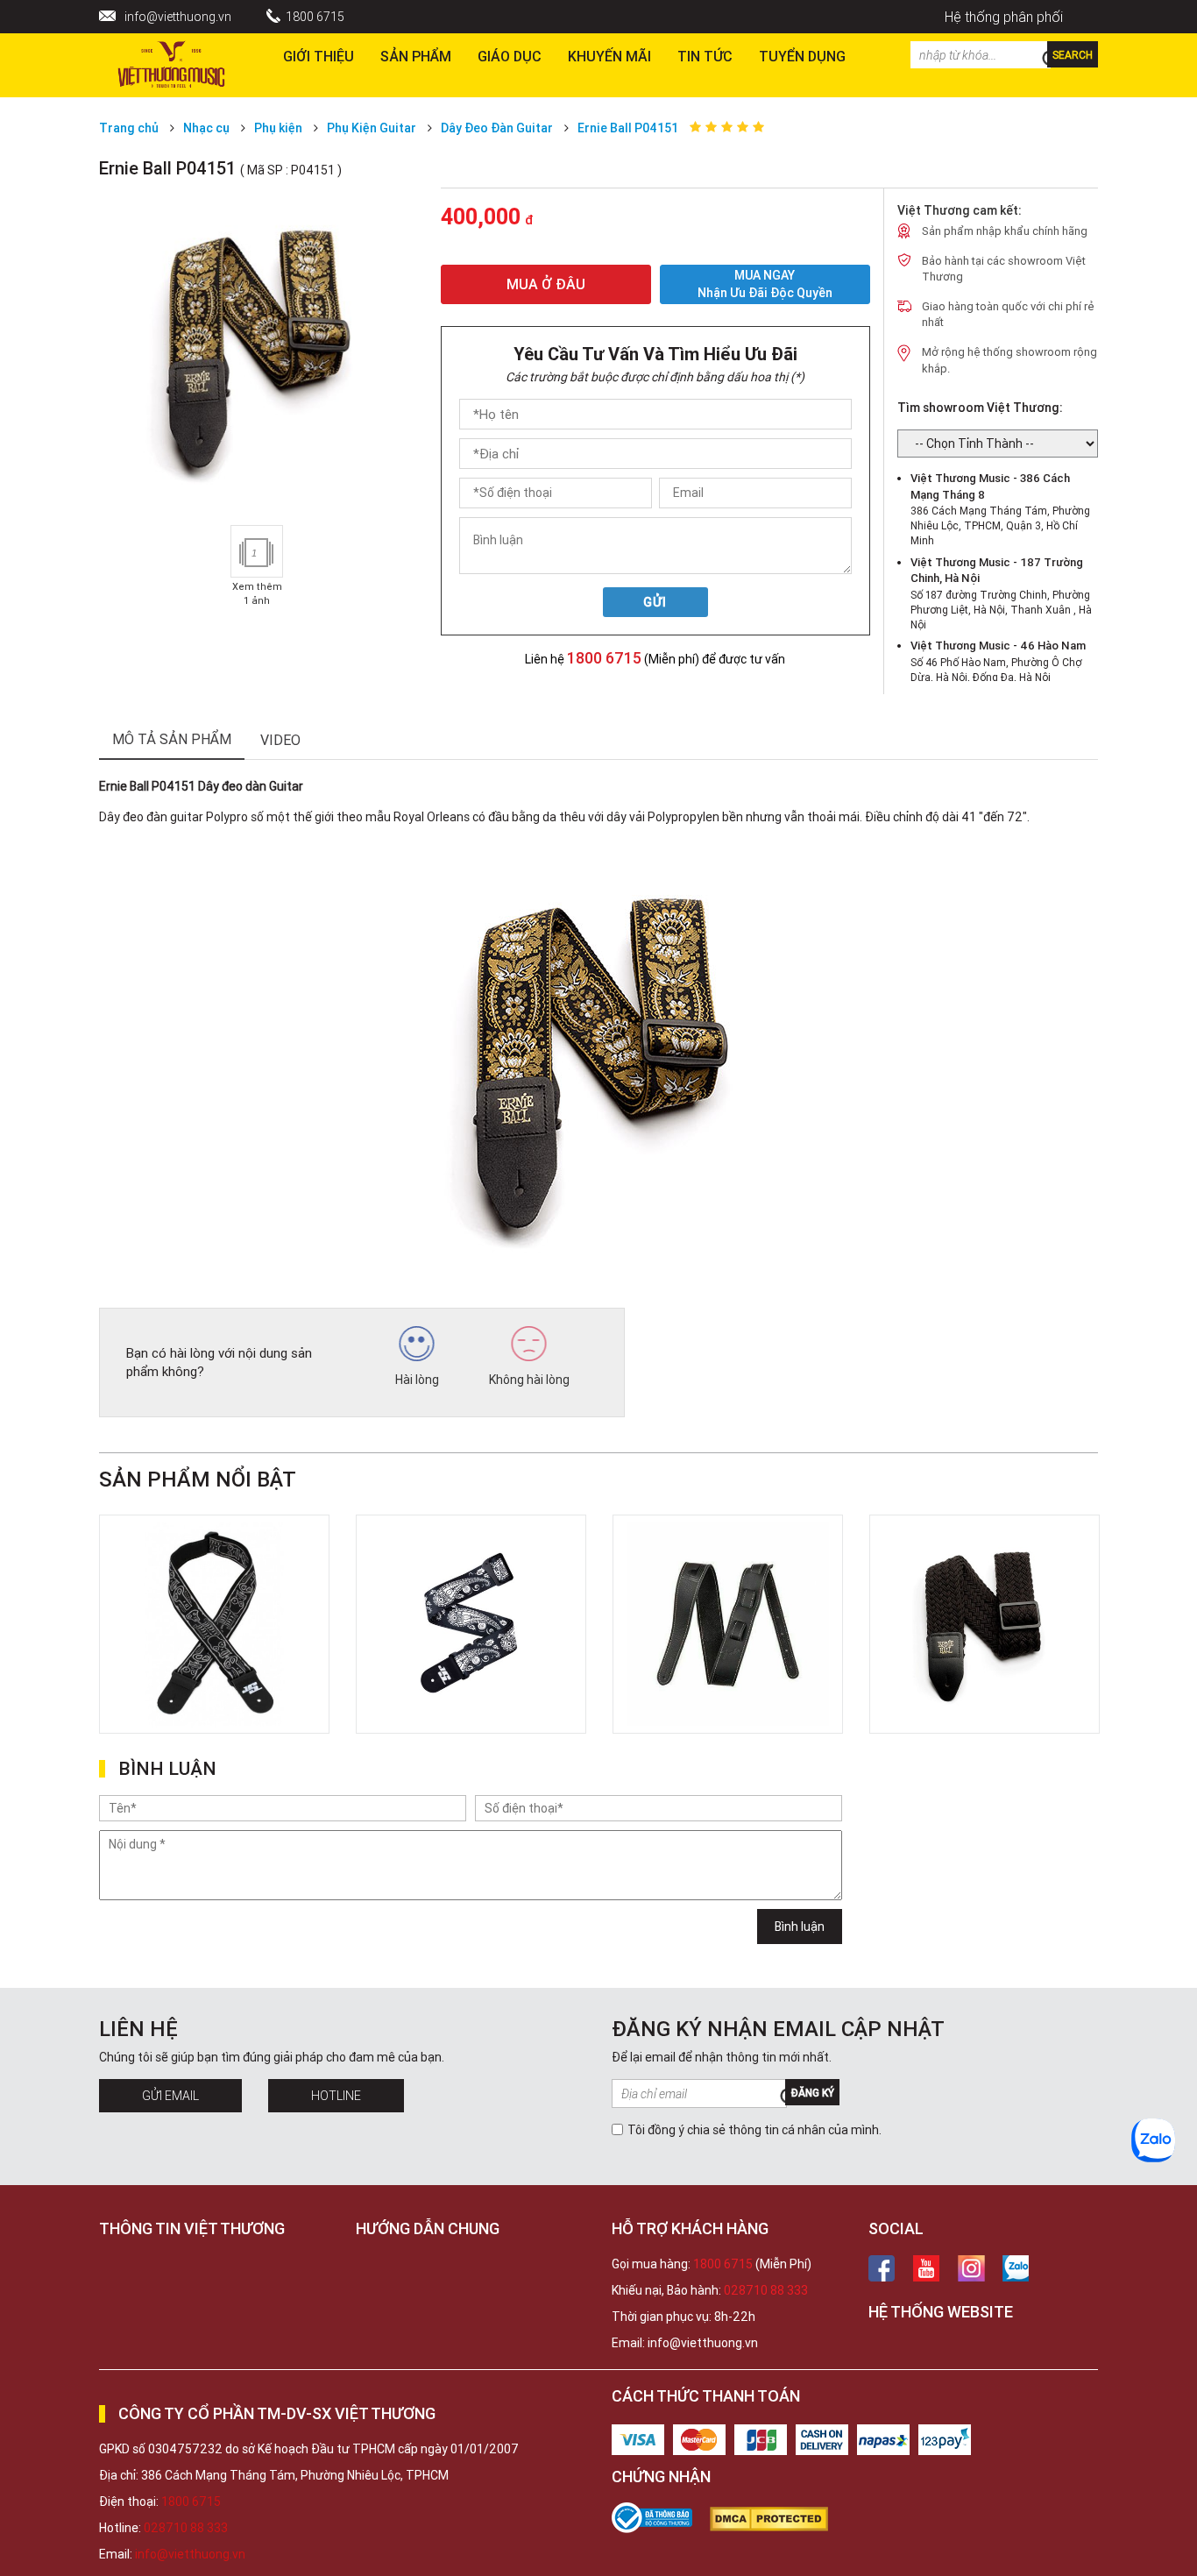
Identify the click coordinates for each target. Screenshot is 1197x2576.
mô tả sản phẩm (172, 739)
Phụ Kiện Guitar (372, 128)
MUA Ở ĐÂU (546, 284)
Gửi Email (170, 2096)
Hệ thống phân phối (1004, 17)
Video (280, 740)
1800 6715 (315, 17)
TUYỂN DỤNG (802, 56)
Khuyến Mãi (609, 56)
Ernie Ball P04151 (628, 128)
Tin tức (705, 56)
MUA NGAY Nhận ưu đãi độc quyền (765, 284)
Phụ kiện (278, 128)
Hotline (336, 2096)
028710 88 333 (766, 2290)
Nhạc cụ (206, 128)
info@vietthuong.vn (178, 17)
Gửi (655, 602)
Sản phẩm (416, 56)
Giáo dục (510, 56)
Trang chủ (129, 128)
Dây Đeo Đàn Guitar (497, 128)
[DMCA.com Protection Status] (778, 2519)
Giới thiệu (319, 56)
